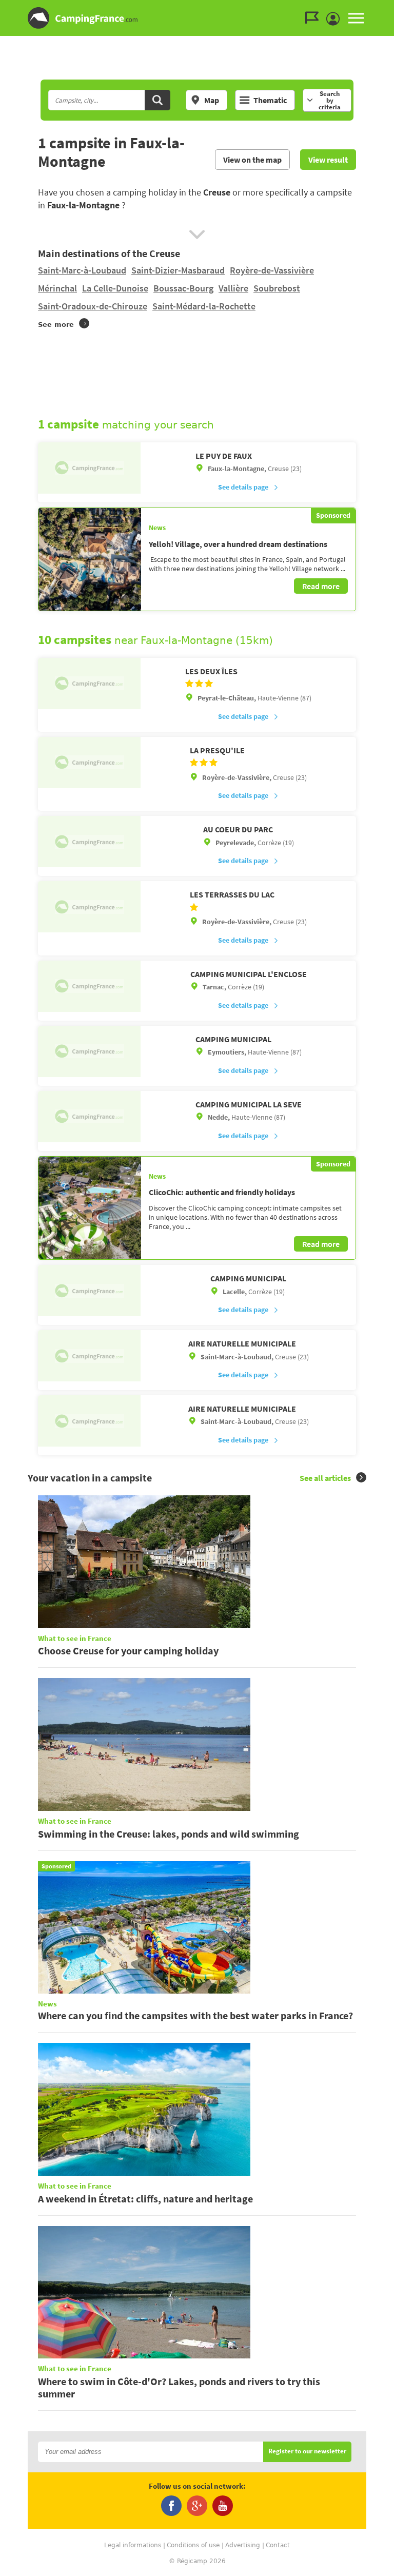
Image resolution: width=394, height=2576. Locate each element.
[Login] (336, 19)
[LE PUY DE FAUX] (89, 468)
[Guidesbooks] (314, 18)
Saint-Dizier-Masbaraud (178, 270)
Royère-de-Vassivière (272, 270)
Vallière (233, 288)
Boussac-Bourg (183, 288)
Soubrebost (277, 288)
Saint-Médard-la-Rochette (204, 306)
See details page (243, 487)
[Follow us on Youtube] (223, 2506)
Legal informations (133, 2545)
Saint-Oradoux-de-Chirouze (93, 306)
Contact (278, 2545)
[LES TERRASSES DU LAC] (89, 907)
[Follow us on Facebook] (171, 2506)
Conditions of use (193, 2545)
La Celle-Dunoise (115, 288)
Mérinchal (57, 288)
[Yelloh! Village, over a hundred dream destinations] (90, 559)
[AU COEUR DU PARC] (89, 842)
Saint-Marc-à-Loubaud (82, 270)
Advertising (243, 2545)
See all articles (325, 1478)
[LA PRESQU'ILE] (89, 763)
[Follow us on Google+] (197, 2506)
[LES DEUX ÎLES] (89, 684)
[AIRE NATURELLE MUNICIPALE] (89, 1356)
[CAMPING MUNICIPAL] (89, 1051)
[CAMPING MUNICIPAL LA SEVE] (89, 1117)
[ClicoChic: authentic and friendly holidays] (90, 1208)
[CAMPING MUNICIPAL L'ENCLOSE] (89, 986)
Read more (321, 586)
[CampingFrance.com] (197, 18)
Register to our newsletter (307, 2452)
